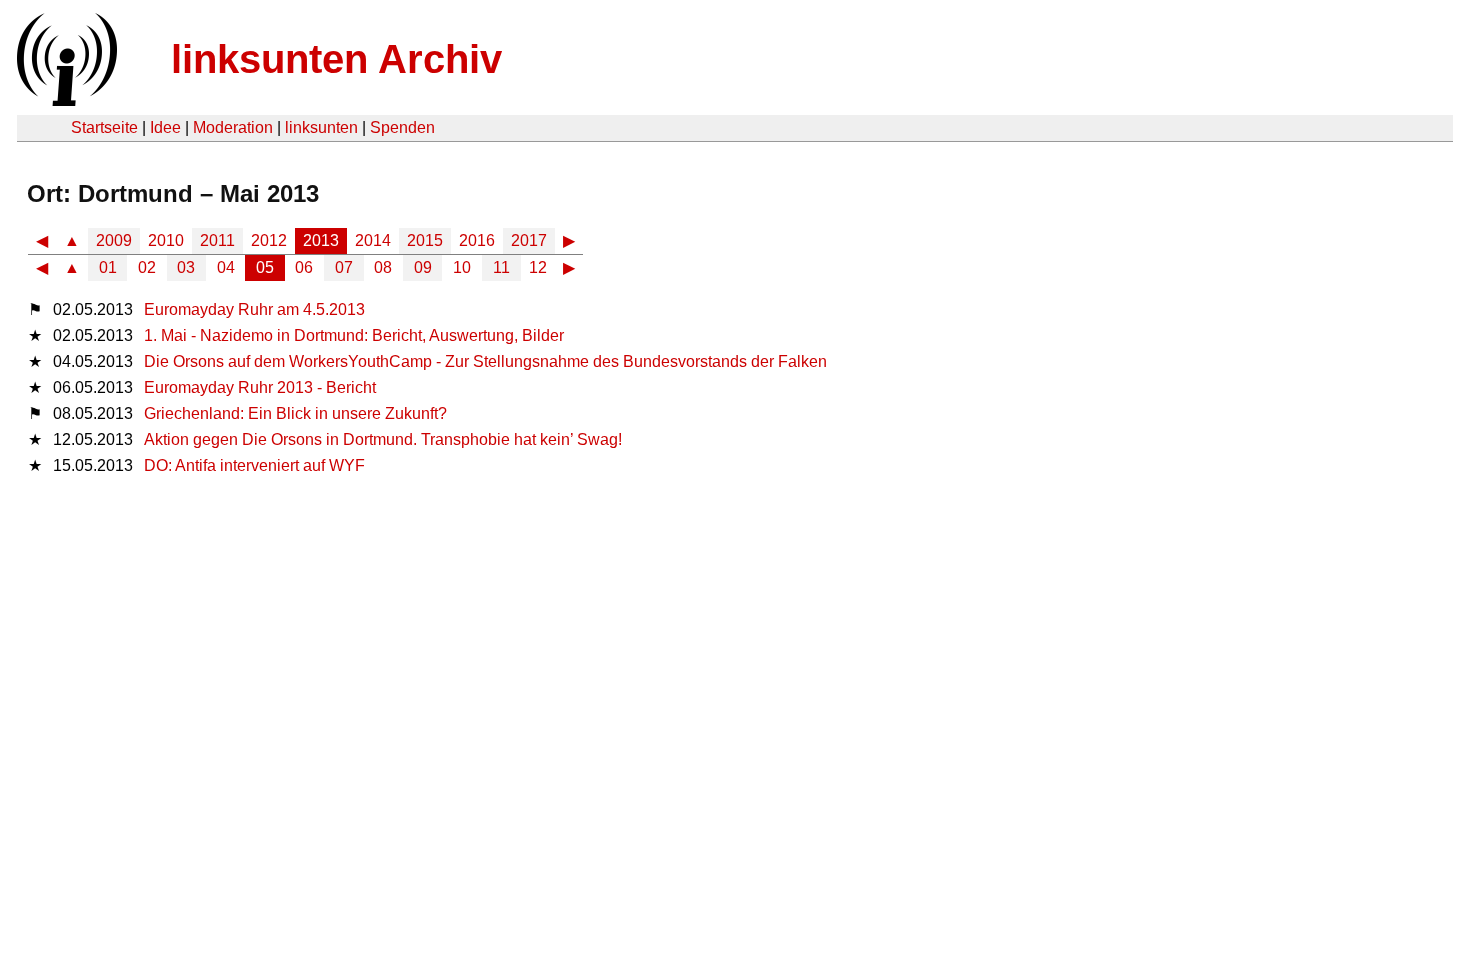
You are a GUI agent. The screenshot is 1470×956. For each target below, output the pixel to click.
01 (108, 267)
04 (226, 267)
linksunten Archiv (336, 59)
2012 (269, 240)
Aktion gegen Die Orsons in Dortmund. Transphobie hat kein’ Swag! (383, 439)
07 (344, 267)
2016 (477, 240)
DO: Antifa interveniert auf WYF (254, 465)
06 (304, 267)
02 (147, 267)
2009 (114, 240)
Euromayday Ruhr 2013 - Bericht (260, 387)
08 (383, 267)
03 (186, 267)
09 (423, 267)
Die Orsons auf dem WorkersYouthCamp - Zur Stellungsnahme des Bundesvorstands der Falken (485, 361)
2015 (425, 240)
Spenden (402, 127)
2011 (217, 240)
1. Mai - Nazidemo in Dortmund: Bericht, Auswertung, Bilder (354, 335)
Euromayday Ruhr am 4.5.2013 (254, 309)
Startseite (104, 127)
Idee (165, 127)
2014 (373, 240)
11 (501, 267)
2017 (529, 240)
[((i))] (65, 100)
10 (462, 267)
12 (538, 267)
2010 (166, 240)
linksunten (321, 127)
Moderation (233, 127)
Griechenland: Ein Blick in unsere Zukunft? (295, 413)
